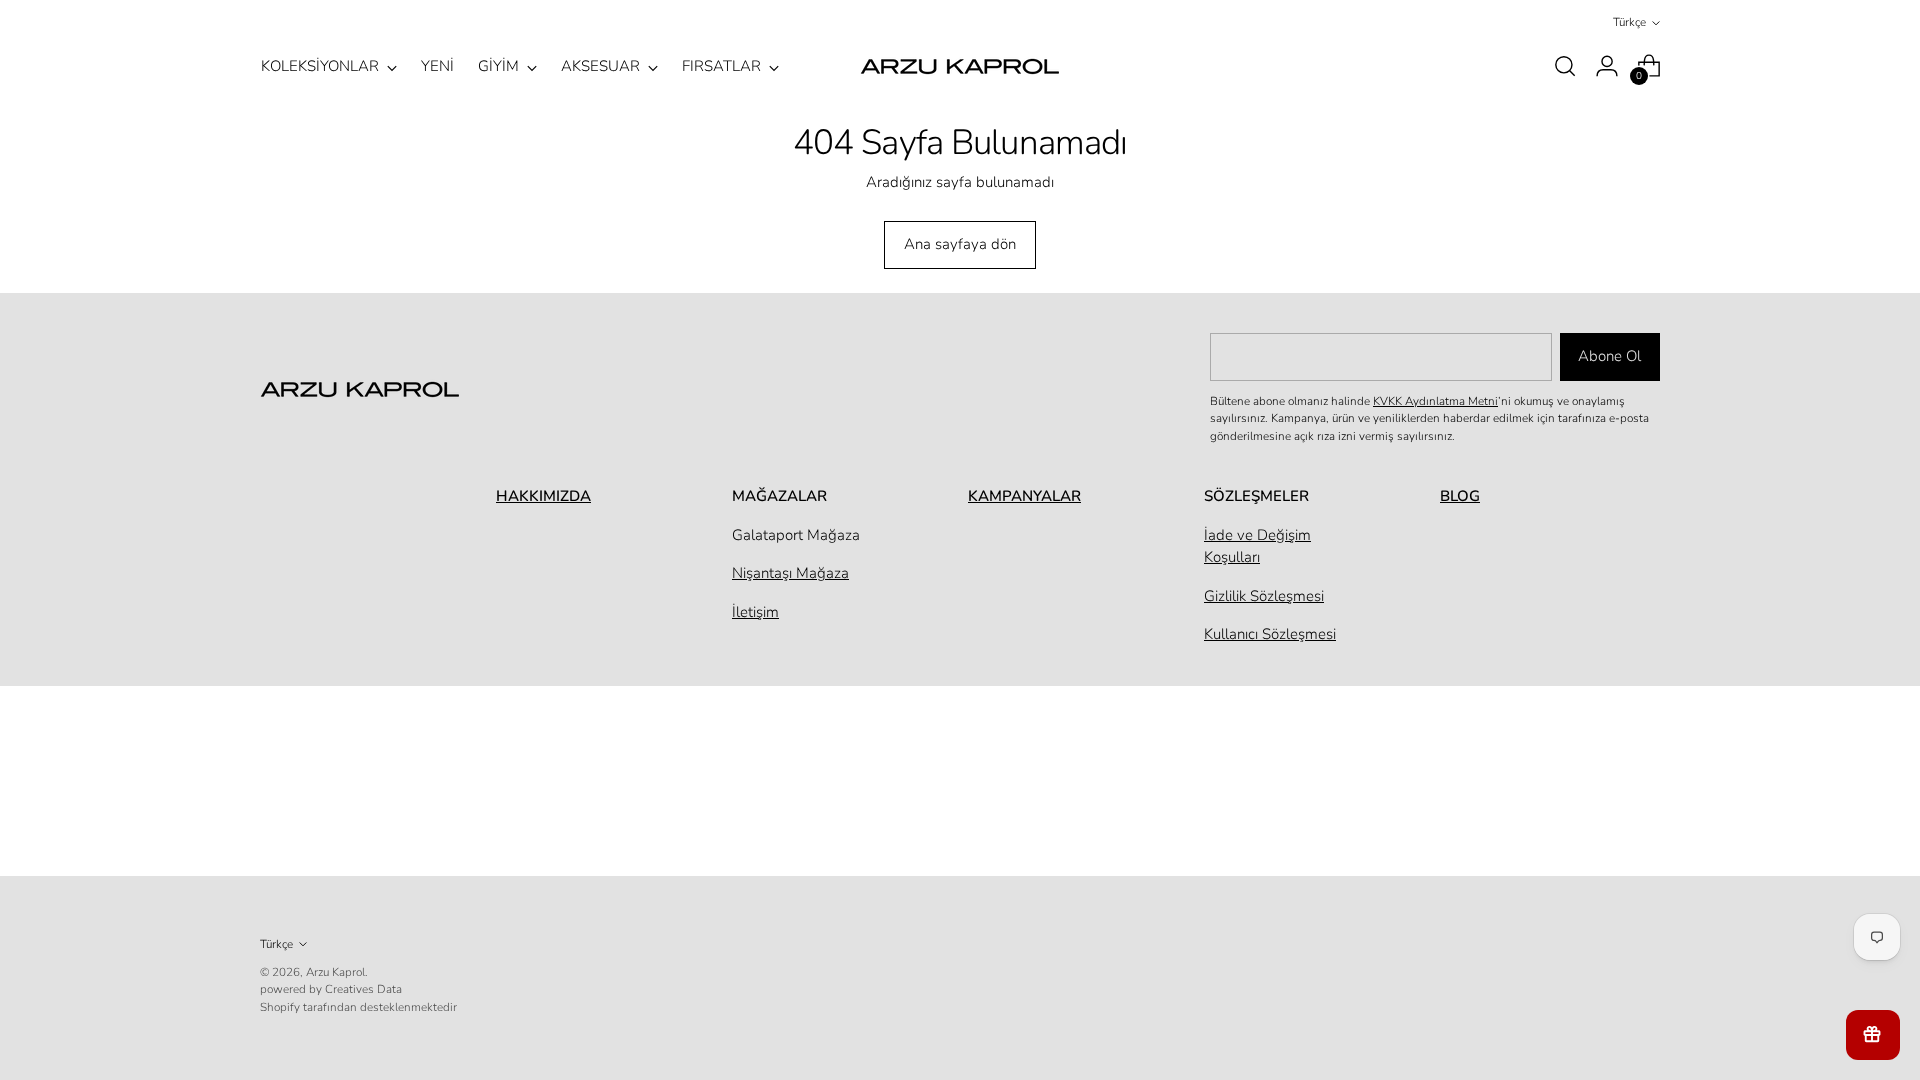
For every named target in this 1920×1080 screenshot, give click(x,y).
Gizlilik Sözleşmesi (1264, 596)
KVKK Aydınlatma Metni (1435, 401)
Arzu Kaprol (335, 972)
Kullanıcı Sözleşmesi (1270, 634)
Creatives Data (363, 989)
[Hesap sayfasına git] (1607, 66)
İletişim (755, 612)
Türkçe (1629, 22)
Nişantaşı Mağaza (790, 573)
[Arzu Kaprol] (960, 66)
